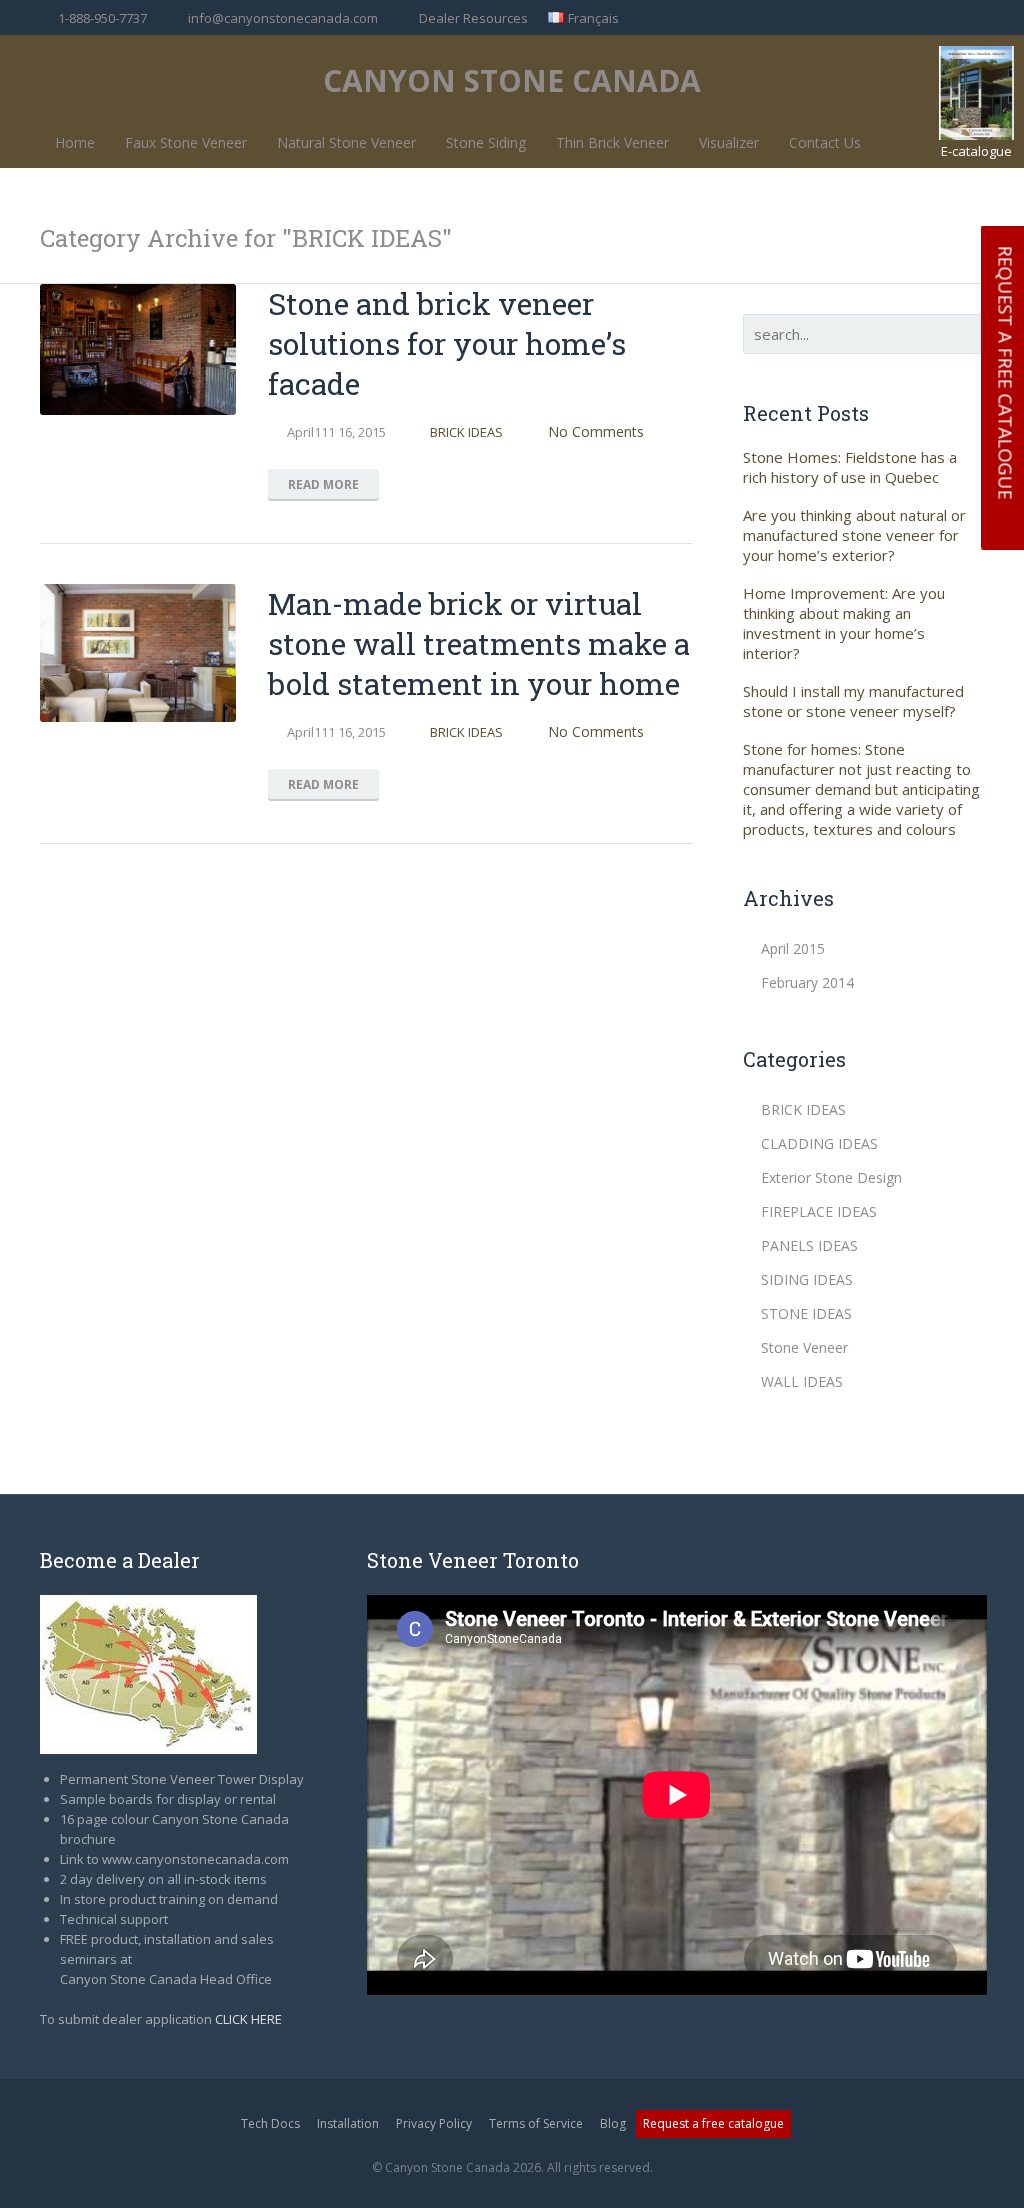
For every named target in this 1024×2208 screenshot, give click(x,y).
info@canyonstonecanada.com (283, 18)
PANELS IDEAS (809, 1245)
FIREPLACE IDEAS (819, 1211)
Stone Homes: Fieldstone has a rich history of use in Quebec (850, 467)
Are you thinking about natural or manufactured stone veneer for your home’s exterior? (854, 535)
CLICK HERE (248, 2019)
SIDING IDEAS (807, 1279)
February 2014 (807, 982)
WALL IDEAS (802, 1381)
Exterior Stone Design (831, 1177)
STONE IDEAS (806, 1313)
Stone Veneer (804, 1347)
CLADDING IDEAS (819, 1143)
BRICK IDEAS (466, 432)
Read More (323, 484)
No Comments (596, 431)
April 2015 (793, 948)
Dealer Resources (473, 18)
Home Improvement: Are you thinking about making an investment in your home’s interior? (844, 623)
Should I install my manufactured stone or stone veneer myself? (853, 701)
